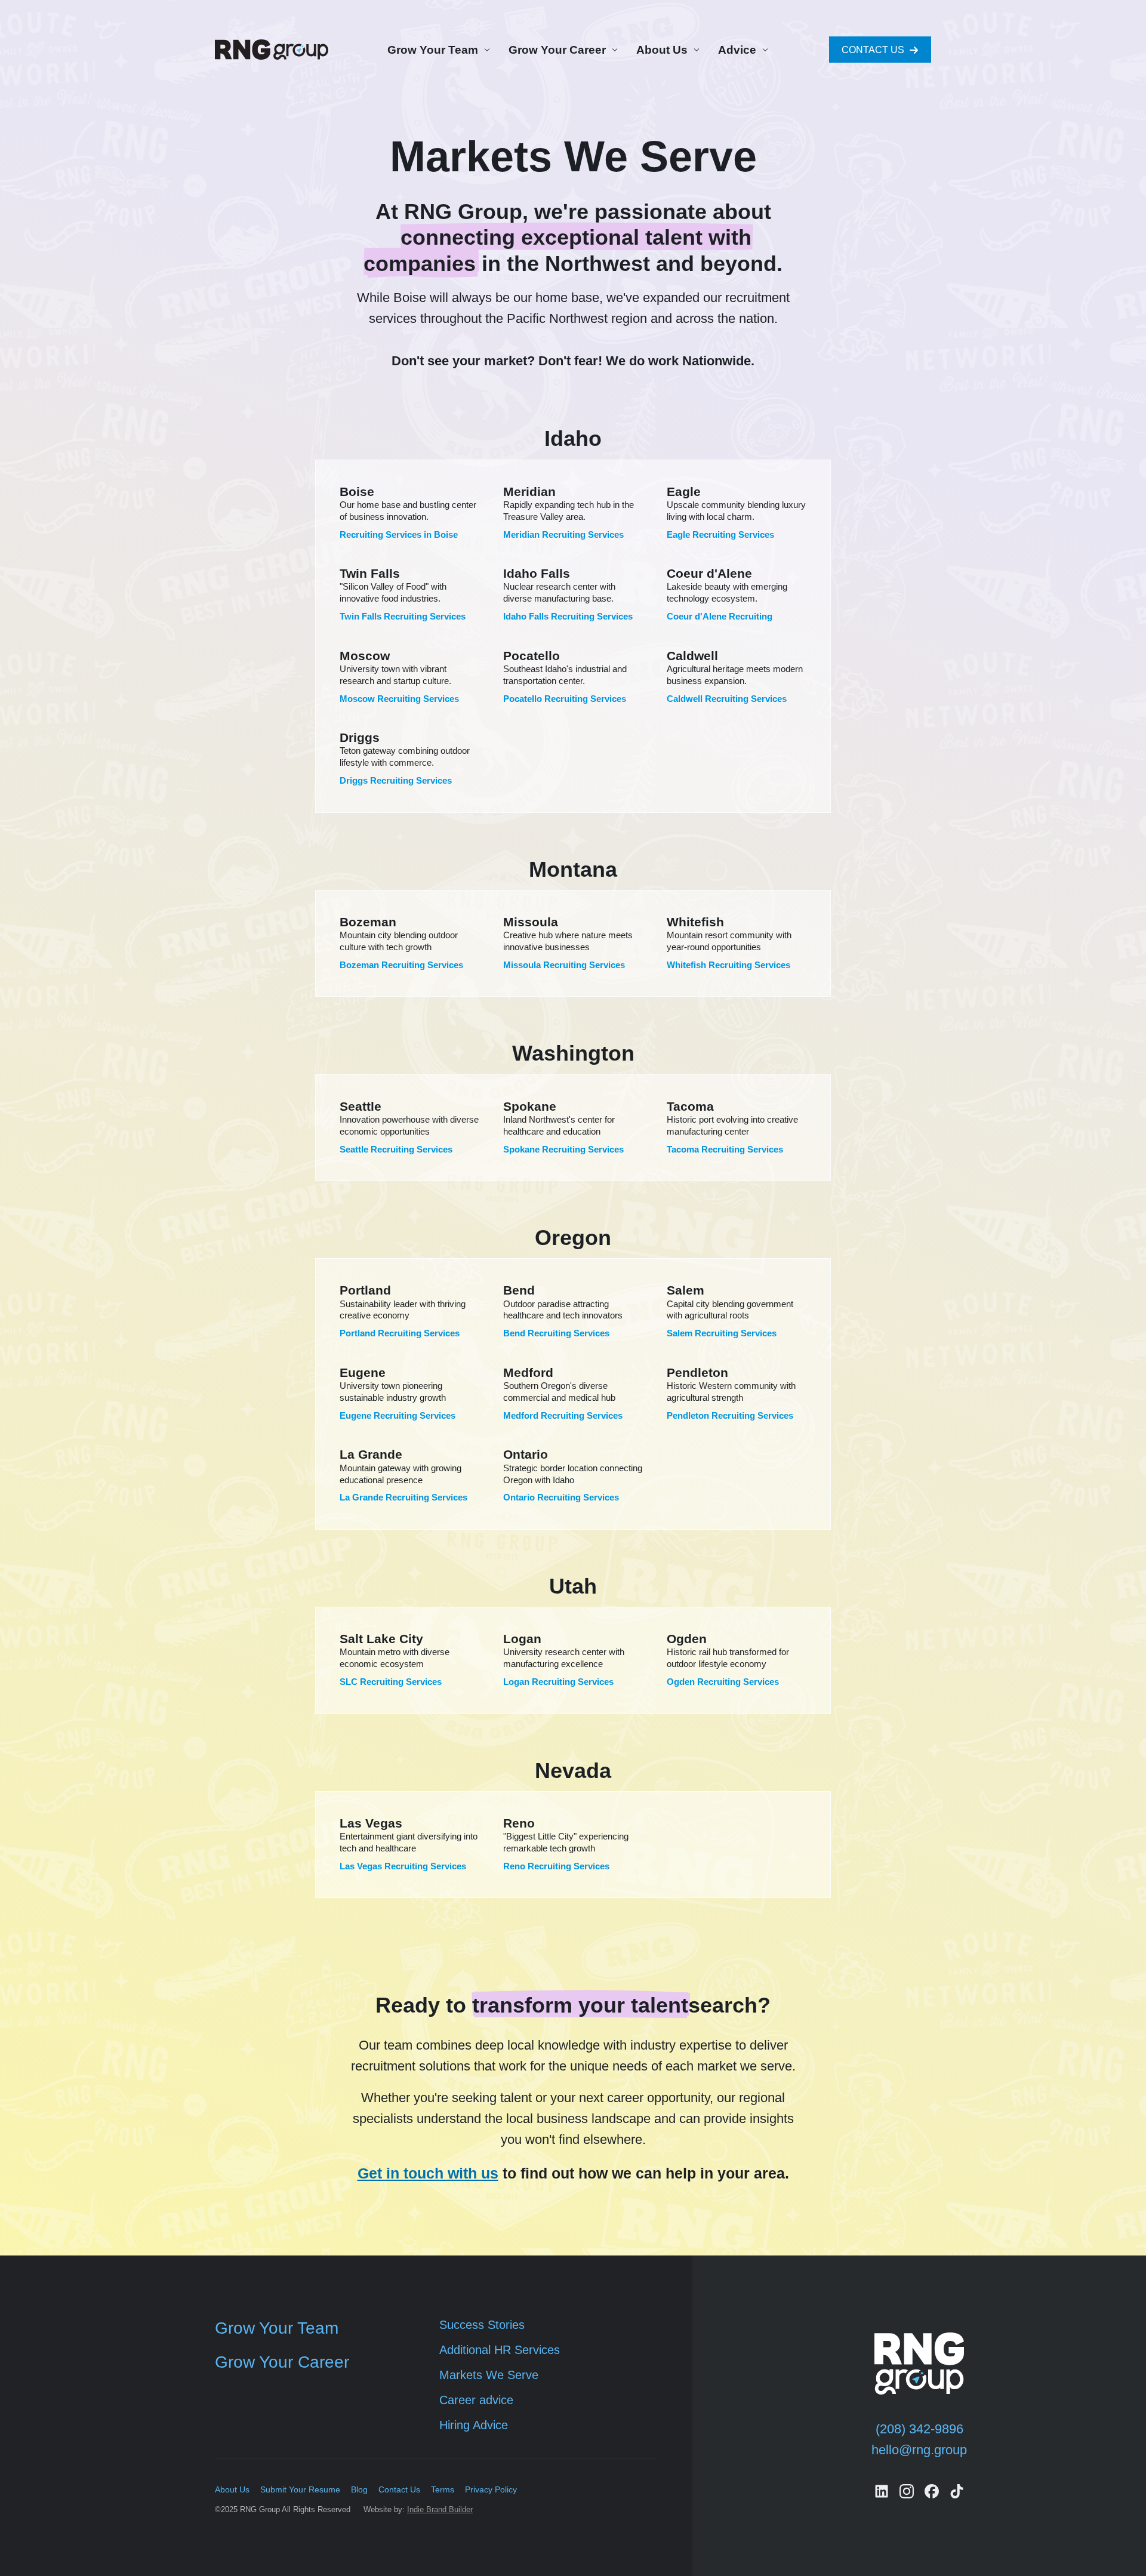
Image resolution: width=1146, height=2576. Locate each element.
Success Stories (482, 2325)
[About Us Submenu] (695, 50)
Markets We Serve (489, 2375)
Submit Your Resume (300, 2489)
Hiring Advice (474, 2425)
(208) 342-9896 (919, 2429)
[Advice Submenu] (763, 50)
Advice (737, 50)
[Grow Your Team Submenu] (485, 50)
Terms (443, 2489)
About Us (662, 50)
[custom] (882, 2491)
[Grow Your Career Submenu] (613, 50)
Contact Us (399, 2489)
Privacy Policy (491, 2489)
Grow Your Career (557, 50)
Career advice (476, 2400)
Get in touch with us (428, 2173)
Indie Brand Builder (440, 2509)
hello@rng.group (919, 2450)
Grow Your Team (433, 50)
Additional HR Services (500, 2350)
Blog (359, 2489)
